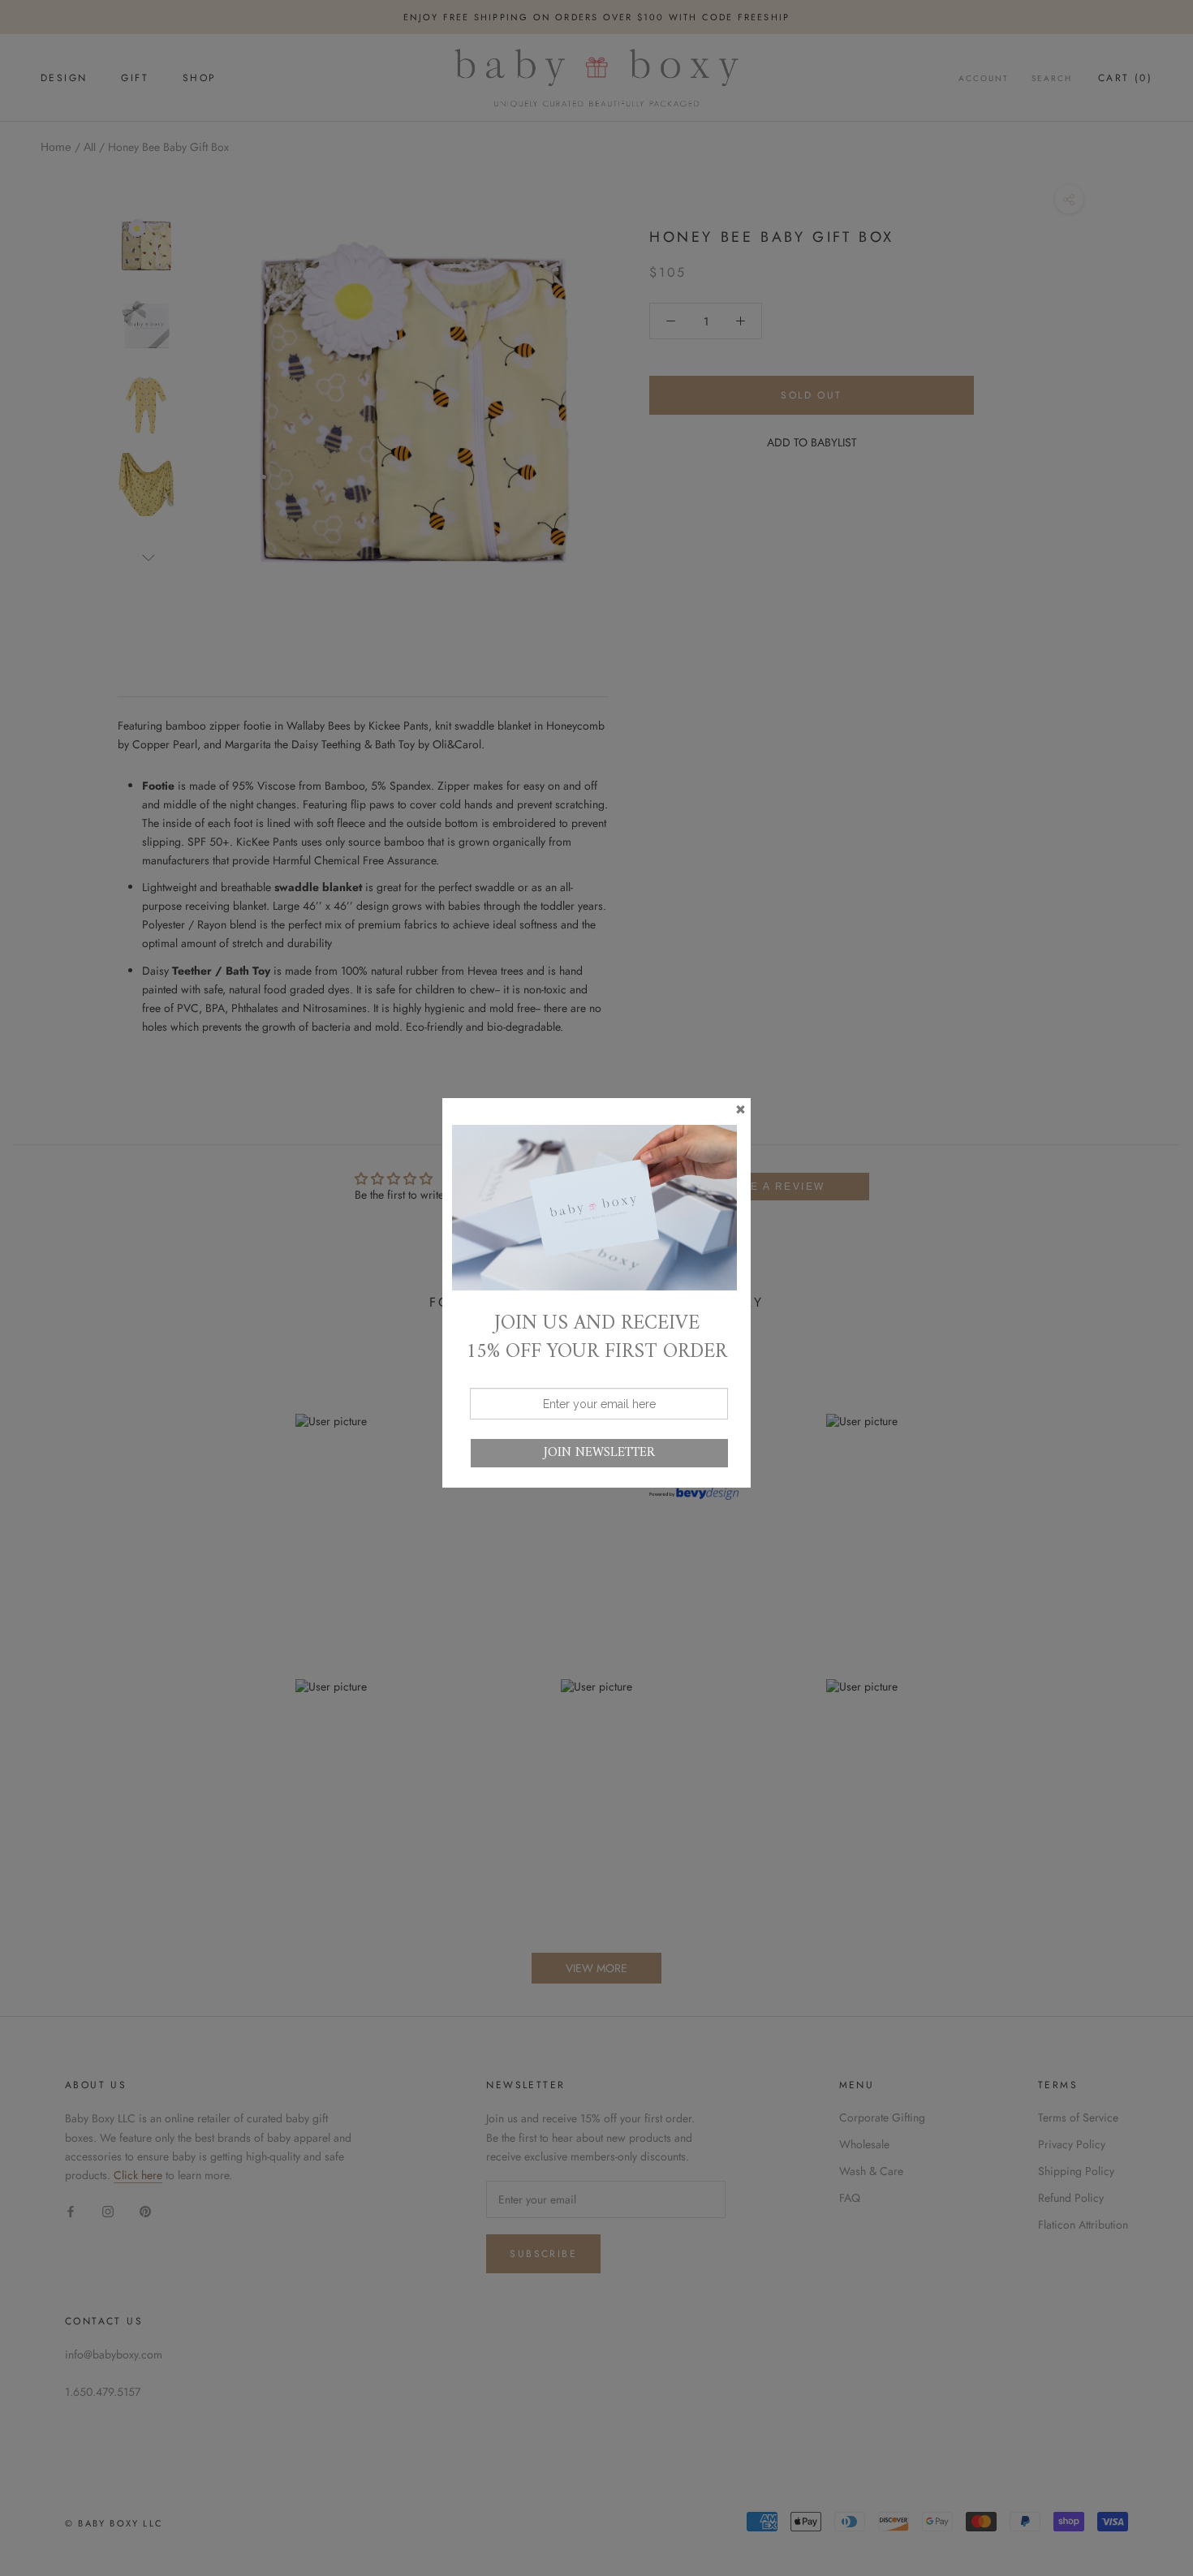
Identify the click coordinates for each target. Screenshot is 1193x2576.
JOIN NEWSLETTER (599, 1453)
